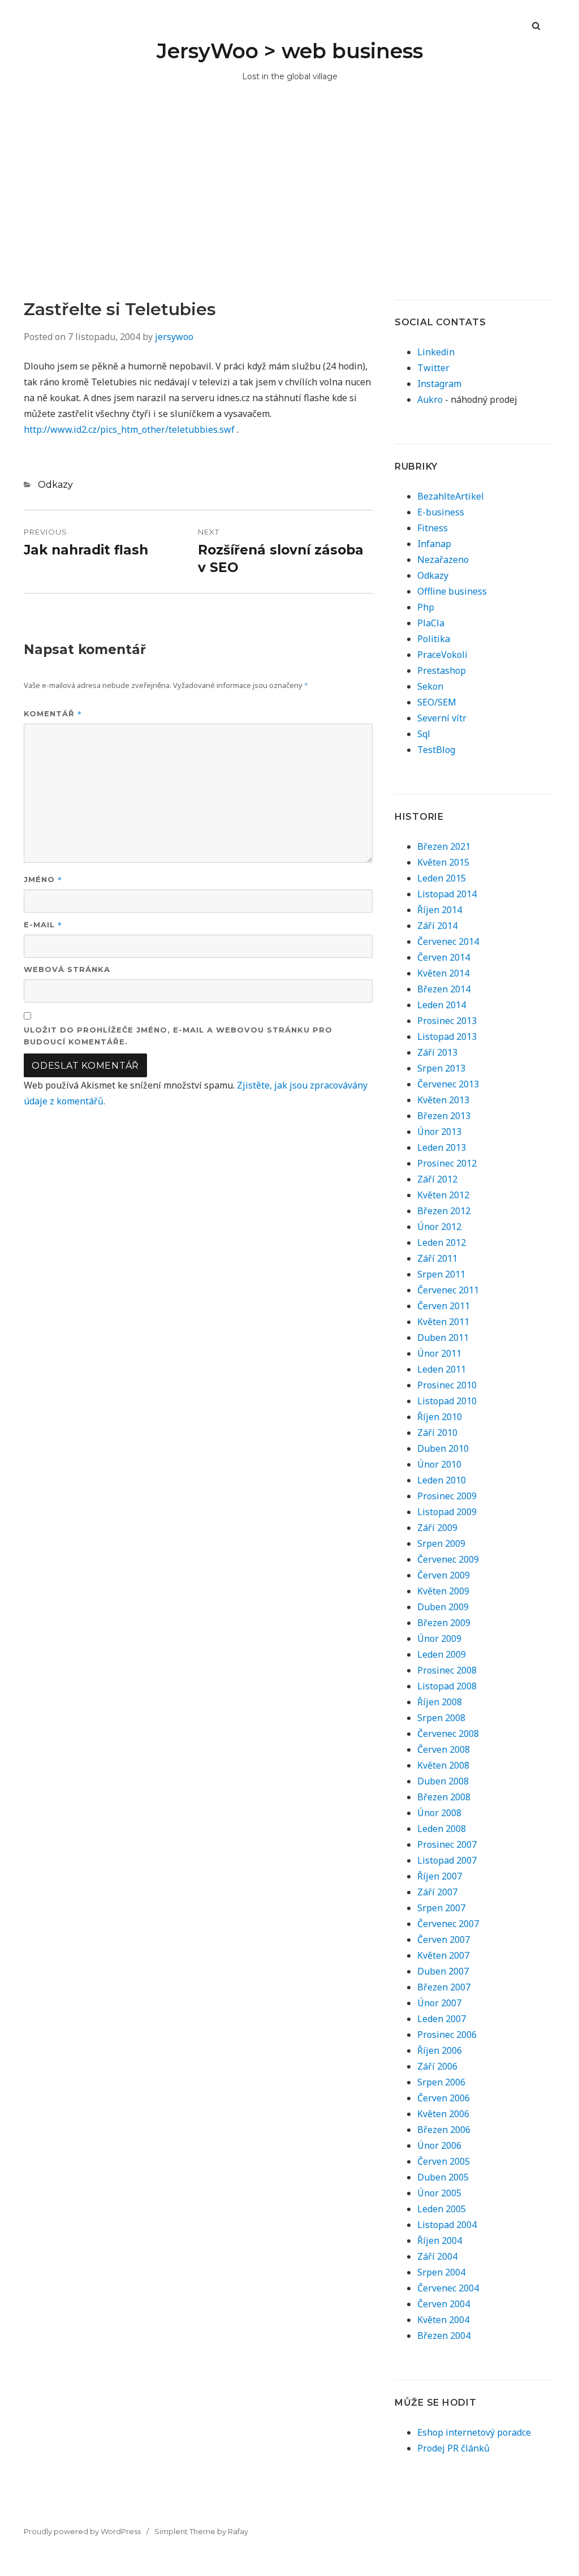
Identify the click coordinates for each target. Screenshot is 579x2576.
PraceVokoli (442, 655)
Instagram (439, 384)
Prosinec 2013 (447, 1021)
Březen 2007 (444, 1987)
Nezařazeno (443, 560)
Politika (434, 639)
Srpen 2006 (441, 2082)
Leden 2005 (442, 2209)
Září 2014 (437, 926)
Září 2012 (437, 1179)
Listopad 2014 (447, 894)
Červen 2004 (444, 2304)
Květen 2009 (443, 1591)
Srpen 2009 (441, 1543)
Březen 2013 (444, 1116)
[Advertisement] (289, 214)
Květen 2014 (443, 973)
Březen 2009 (444, 1623)
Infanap (434, 544)
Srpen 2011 (441, 1274)
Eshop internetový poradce (474, 2432)
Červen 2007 (444, 1939)
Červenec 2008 (448, 1734)
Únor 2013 (439, 1132)
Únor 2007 (439, 2003)
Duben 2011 (443, 1338)
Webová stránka (67, 969)
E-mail (43, 924)
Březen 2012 (444, 1211)
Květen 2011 (443, 1322)
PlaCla (431, 623)
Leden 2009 (442, 1654)
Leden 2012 (442, 1242)
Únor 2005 (439, 2193)
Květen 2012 (443, 1195)
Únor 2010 (439, 1464)
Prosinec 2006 (447, 2035)
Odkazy (55, 485)
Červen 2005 (444, 2161)
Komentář (53, 713)
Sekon (430, 686)
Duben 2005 (443, 2177)
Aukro (430, 399)
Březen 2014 (444, 989)
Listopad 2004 (447, 2225)
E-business (441, 512)
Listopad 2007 (447, 1860)
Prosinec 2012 (447, 1163)
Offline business (452, 591)
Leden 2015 (442, 878)
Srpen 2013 (441, 1068)
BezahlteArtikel (451, 496)
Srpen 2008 (441, 1718)
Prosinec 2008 (447, 1670)
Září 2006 (437, 2066)
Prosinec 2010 (447, 1385)
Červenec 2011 (448, 1290)
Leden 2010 (442, 1480)
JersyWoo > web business (290, 51)
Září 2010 (437, 1433)
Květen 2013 (443, 1100)
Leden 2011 (442, 1369)
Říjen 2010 (440, 1417)
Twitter (433, 368)
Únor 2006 (439, 2145)
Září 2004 (437, 2256)
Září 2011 (437, 1258)
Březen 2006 (444, 2130)
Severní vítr (442, 718)
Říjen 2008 (440, 1702)
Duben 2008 (443, 1781)
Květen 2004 (443, 2320)
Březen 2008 (444, 1797)
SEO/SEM (437, 702)
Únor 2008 (439, 1813)
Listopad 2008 (447, 1686)
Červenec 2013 (448, 1084)
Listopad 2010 (447, 1401)
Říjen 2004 (440, 2240)
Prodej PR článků (453, 2448)
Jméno (43, 879)
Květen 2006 (443, 2114)
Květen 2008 (443, 1765)
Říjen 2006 (440, 2050)
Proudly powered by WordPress (82, 2531)
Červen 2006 (444, 2098)
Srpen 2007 (441, 1908)
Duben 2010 (443, 1448)
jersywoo (174, 337)
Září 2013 (437, 1052)
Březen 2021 (444, 846)
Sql (424, 734)
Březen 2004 (444, 2336)
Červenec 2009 (448, 1559)
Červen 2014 (444, 957)
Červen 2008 (444, 1749)
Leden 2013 (442, 1147)
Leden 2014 (442, 1005)
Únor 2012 (439, 1227)
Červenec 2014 (448, 941)
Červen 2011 (444, 1306)
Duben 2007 (443, 1971)
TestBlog (436, 750)
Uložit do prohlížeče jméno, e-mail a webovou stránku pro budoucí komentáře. (178, 1036)
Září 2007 (437, 1892)
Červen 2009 (444, 1575)
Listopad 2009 (447, 1512)
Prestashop (442, 670)
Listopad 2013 (447, 1037)
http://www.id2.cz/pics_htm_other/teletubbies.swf (129, 429)
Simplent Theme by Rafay (201, 2531)
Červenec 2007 (448, 1924)
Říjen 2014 (440, 910)
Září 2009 (437, 1528)
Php (426, 607)
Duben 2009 (443, 1607)
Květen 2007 (443, 1955)
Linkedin (436, 352)
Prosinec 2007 (447, 1844)
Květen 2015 (443, 862)
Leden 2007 (442, 2019)
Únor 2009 (439, 1639)
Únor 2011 (439, 1353)
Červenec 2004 (448, 2288)
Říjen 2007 (440, 1876)
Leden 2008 (442, 1829)
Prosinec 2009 (447, 1496)
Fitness (433, 528)
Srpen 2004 (441, 2272)
